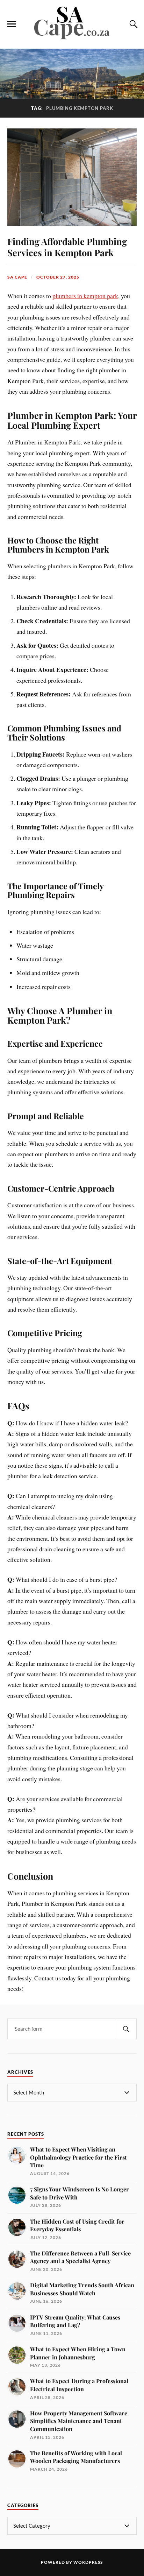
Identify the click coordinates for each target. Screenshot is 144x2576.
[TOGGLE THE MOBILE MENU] (12, 24)
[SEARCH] (126, 2029)
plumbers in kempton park (85, 296)
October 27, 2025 (58, 277)
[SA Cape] (72, 38)
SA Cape (17, 277)
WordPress (88, 2562)
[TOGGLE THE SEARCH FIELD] (132, 24)
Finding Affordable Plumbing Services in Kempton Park (67, 247)
